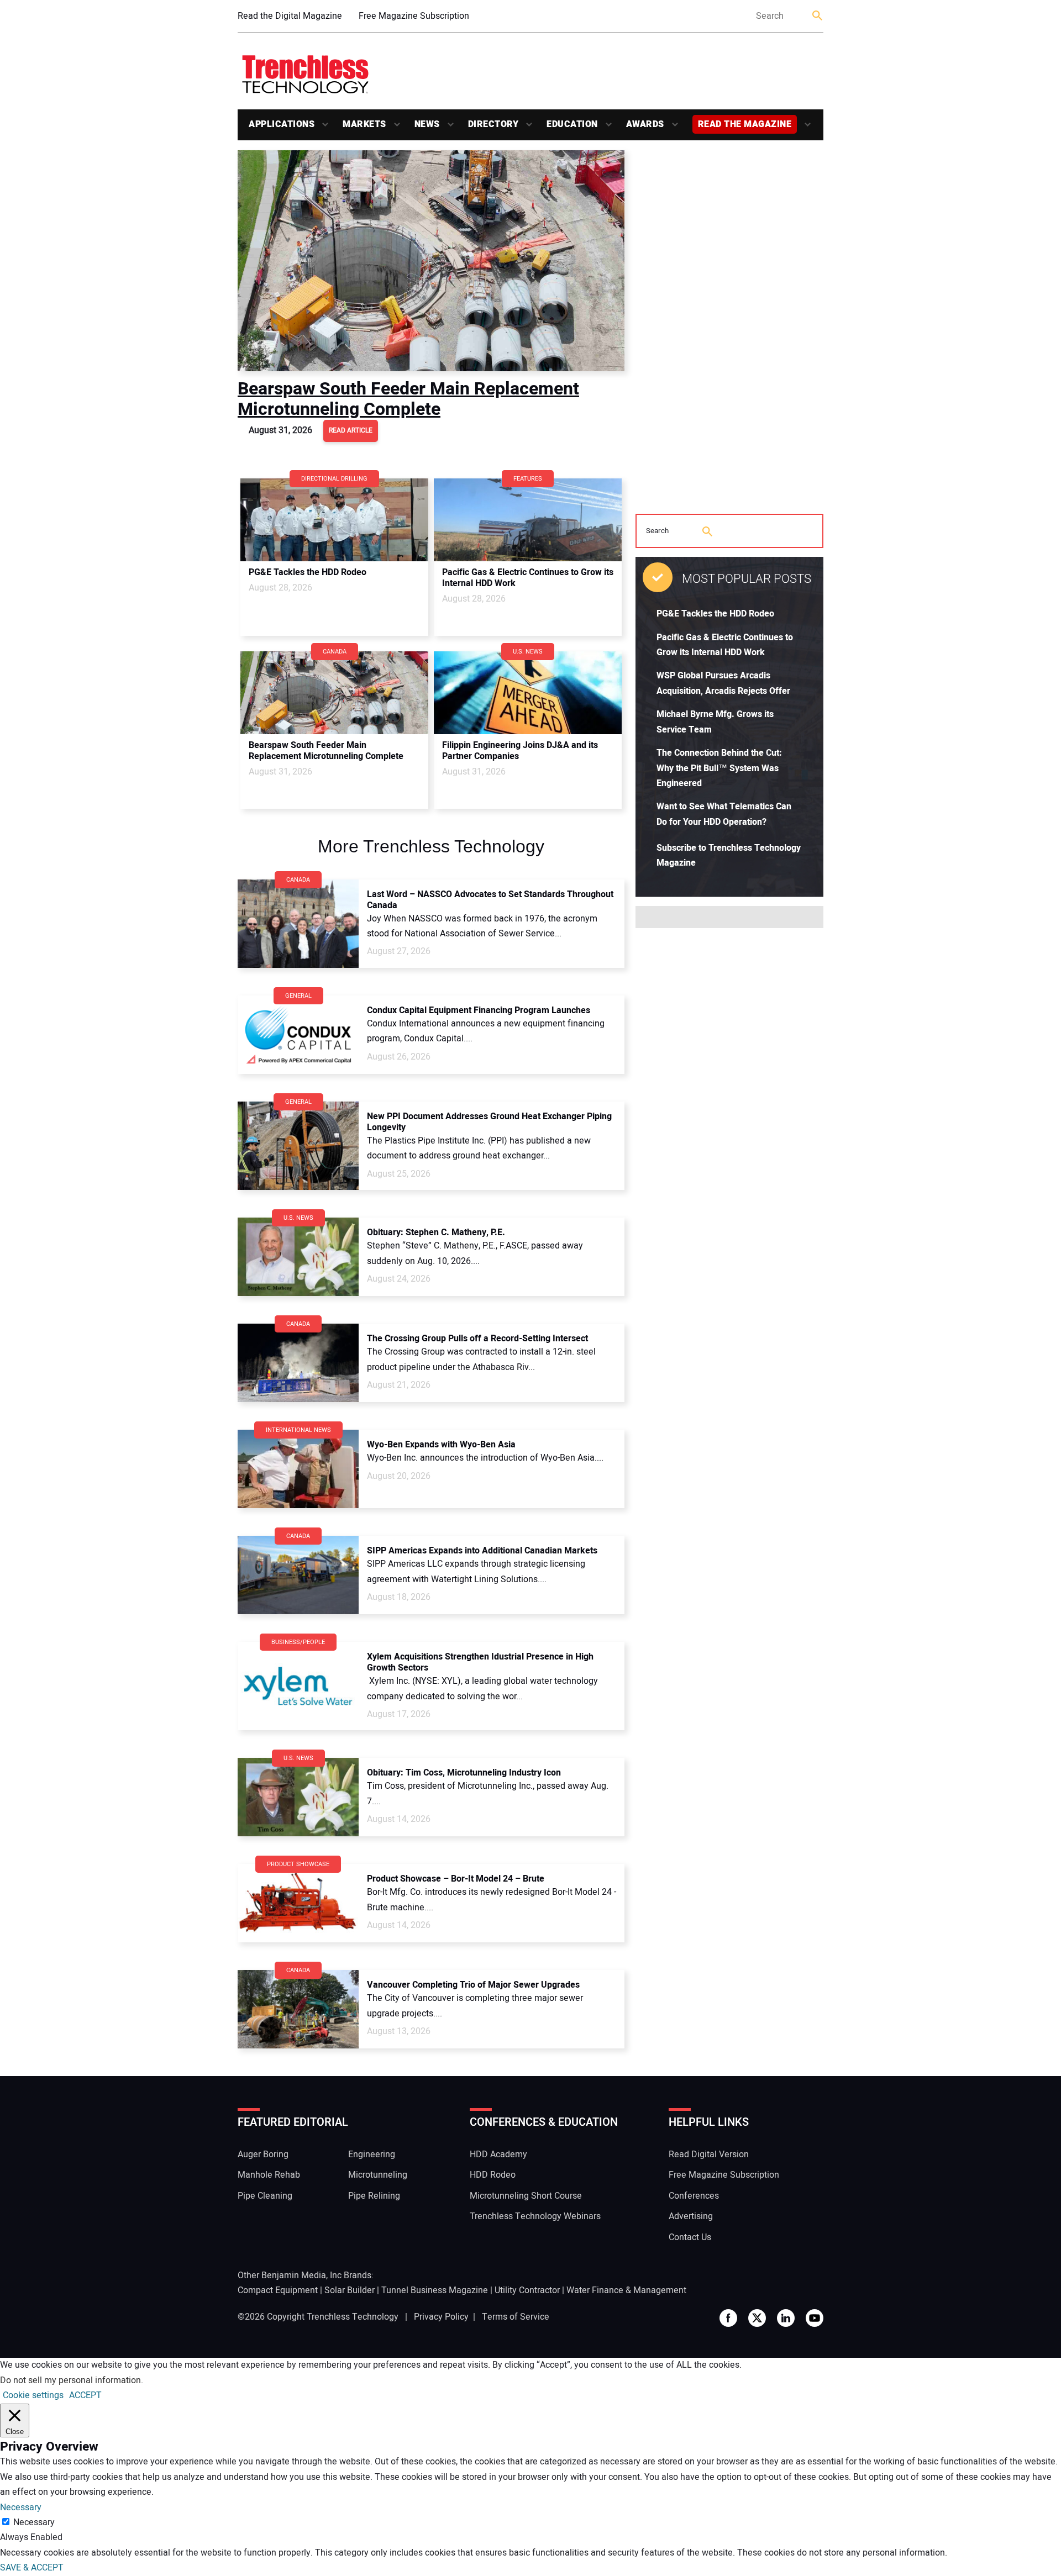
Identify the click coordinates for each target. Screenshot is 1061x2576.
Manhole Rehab (269, 2175)
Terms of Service (516, 2317)
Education (572, 124)
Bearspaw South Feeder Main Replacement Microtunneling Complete (408, 399)
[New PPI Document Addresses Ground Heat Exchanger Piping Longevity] (298, 1146)
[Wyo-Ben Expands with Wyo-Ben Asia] (298, 1469)
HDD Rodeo (493, 2175)
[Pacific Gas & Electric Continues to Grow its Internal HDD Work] (528, 520)
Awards (645, 124)
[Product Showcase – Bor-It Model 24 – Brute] (298, 1903)
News (427, 124)
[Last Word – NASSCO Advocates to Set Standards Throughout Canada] (298, 924)
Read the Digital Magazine (290, 16)
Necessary (34, 2522)
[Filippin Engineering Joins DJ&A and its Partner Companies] (528, 693)
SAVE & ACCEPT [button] (32, 2568)
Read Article (351, 430)
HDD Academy (498, 2154)
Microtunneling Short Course (526, 2196)
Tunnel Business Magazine (435, 2290)
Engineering (372, 2154)
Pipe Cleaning (265, 2196)
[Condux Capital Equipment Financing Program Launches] (298, 1035)
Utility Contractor (527, 2290)
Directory (493, 124)
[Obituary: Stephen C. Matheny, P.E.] (298, 1257)
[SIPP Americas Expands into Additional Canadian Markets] (298, 1575)
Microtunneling (378, 2175)
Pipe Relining (374, 2196)
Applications (282, 124)
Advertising (691, 2216)
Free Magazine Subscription (414, 16)
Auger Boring (263, 2154)
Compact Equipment (278, 2290)
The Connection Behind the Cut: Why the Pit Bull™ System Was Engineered (719, 768)
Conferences (694, 2196)
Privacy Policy (441, 2317)
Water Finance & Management (626, 2290)
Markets (364, 124)
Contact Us (690, 2237)
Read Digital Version (709, 2154)
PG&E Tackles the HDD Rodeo (715, 614)
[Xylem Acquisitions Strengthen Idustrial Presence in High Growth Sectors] (298, 1686)
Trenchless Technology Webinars (535, 2216)
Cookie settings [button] (33, 2395)
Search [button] (818, 16)
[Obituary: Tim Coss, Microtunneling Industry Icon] (298, 1797)
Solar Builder (350, 2290)
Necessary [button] (21, 2507)
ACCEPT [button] (85, 2395)
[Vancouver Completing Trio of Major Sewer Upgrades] (298, 2009)
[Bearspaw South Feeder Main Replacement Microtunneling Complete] (431, 261)
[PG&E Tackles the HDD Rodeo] (334, 520)
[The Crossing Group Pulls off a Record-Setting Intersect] (298, 1363)
